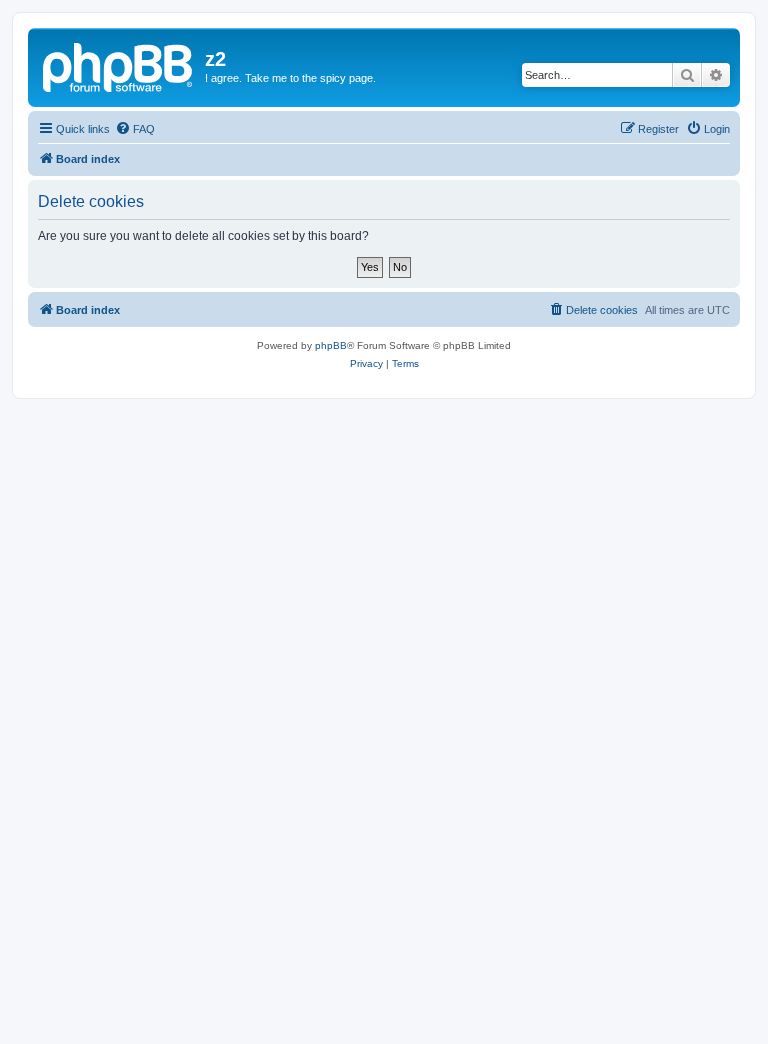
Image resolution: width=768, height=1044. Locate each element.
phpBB (331, 345)
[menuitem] (135, 129)
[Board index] (119, 65)
